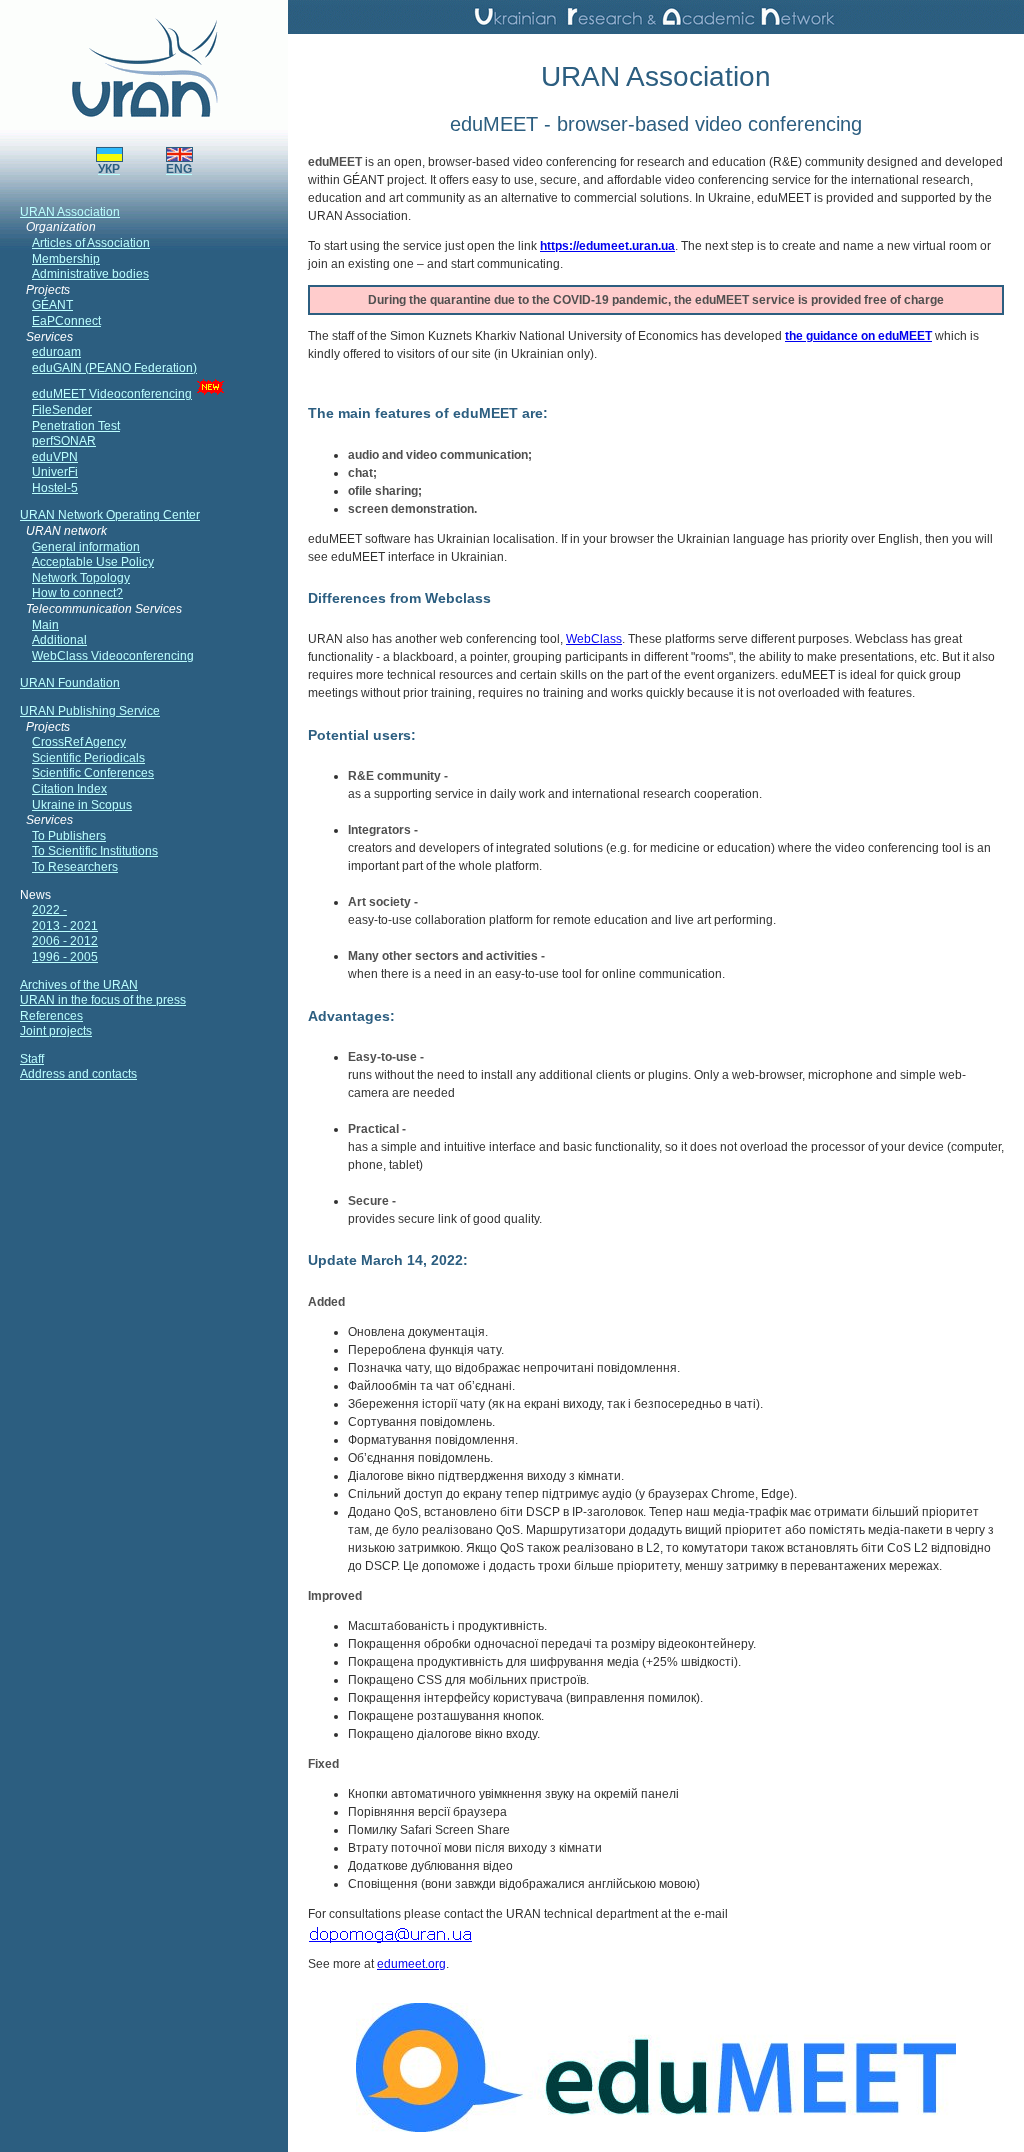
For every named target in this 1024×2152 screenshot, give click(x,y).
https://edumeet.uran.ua (607, 246)
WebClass (594, 639)
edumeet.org (411, 1964)
